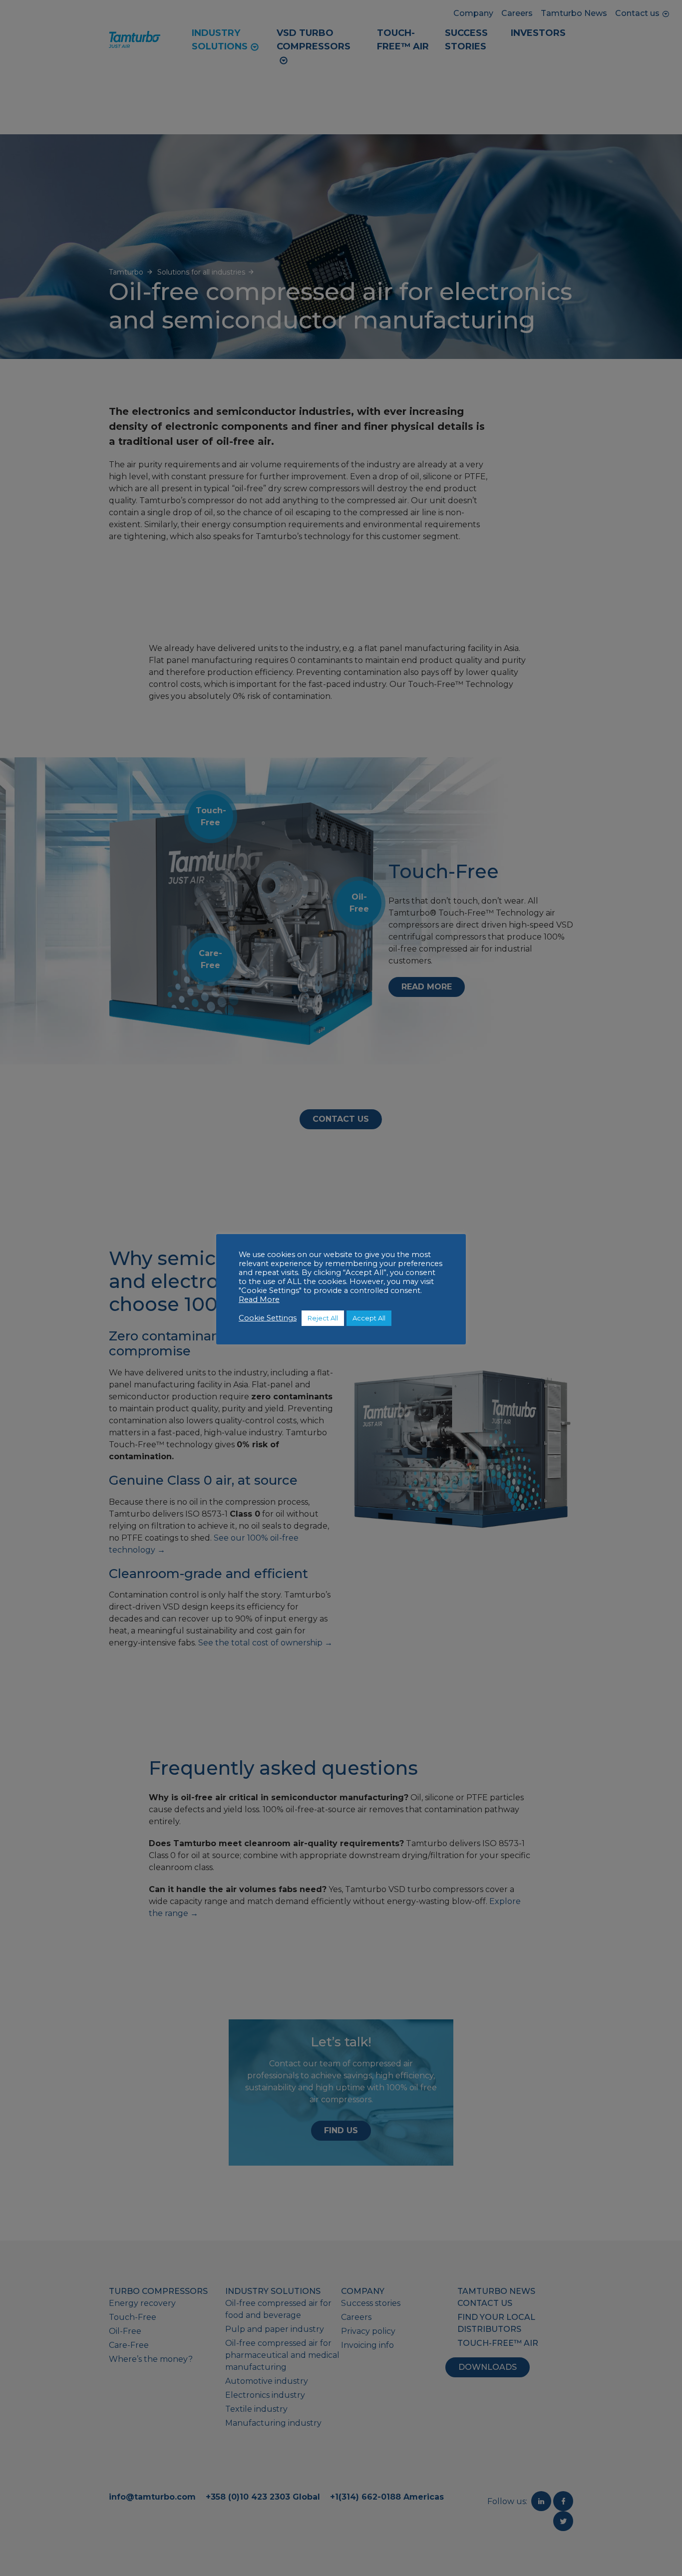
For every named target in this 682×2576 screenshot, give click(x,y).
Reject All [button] (323, 1318)
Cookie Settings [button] (268, 1318)
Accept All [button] (369, 1318)
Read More (259, 1299)
